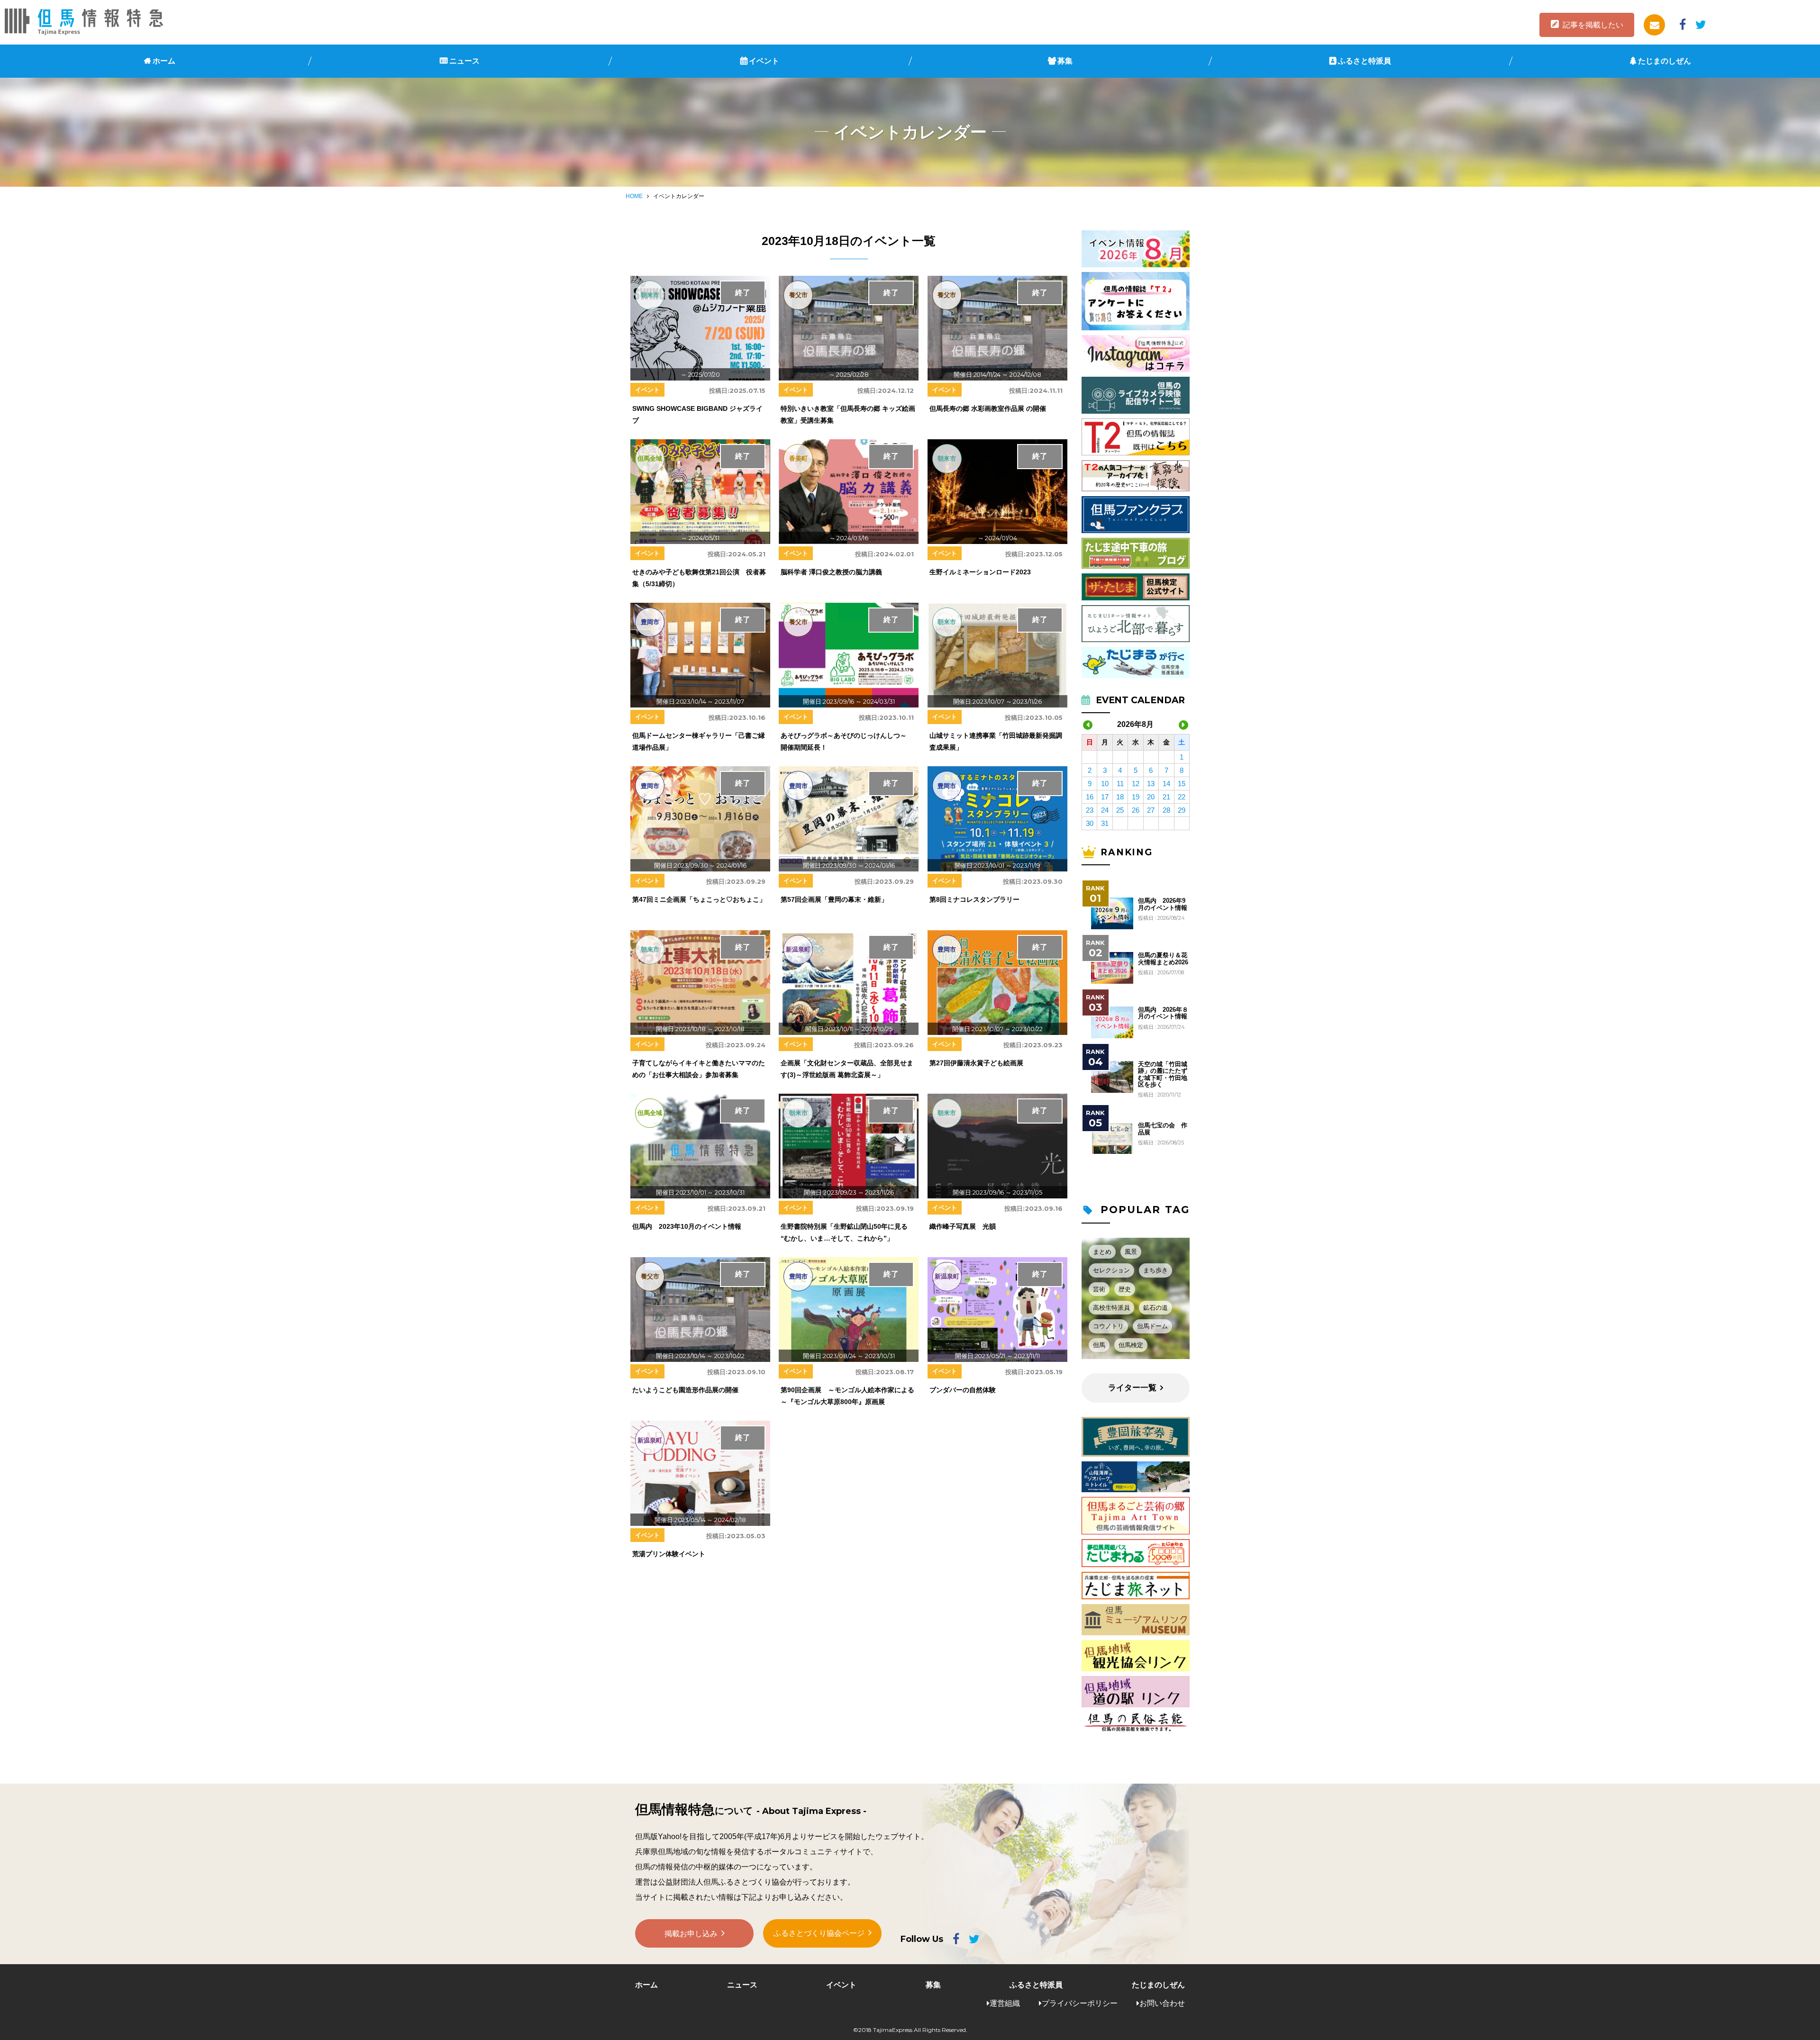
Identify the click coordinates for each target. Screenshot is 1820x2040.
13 (1151, 784)
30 (1090, 823)
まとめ (1102, 1252)
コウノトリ (1108, 1326)
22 (1182, 797)
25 (1120, 810)
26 (1136, 810)
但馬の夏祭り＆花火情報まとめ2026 (1163, 959)
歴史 (1125, 1289)
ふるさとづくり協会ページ (819, 1933)
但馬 (1099, 1345)
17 (1105, 797)
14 (1166, 784)
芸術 (1099, 1289)
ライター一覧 (1132, 1388)
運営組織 (1005, 2003)
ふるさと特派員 (1365, 61)
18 (1120, 797)
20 (1151, 797)
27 (1151, 810)
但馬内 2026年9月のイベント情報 (1163, 904)
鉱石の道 (1156, 1308)
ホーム (164, 61)
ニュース (464, 61)
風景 (1131, 1252)
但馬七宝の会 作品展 (1163, 1129)
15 (1182, 784)
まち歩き (1156, 1270)
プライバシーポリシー (1080, 2003)
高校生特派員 (1111, 1308)
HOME (634, 196)
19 (1136, 797)
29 (1182, 810)
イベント (764, 61)
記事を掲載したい (1593, 25)
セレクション (1111, 1270)
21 (1166, 797)
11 (1120, 784)
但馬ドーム (1152, 1326)
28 (1166, 810)
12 (1136, 784)
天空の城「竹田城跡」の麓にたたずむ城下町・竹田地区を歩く (1163, 1074)
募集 (1065, 61)
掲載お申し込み (691, 1934)
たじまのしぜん (1665, 61)
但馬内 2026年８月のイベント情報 (1163, 1013)
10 (1105, 784)
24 (1105, 810)
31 (1105, 823)
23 (1090, 810)
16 (1090, 797)
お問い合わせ (1162, 2003)
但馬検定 (1131, 1345)
